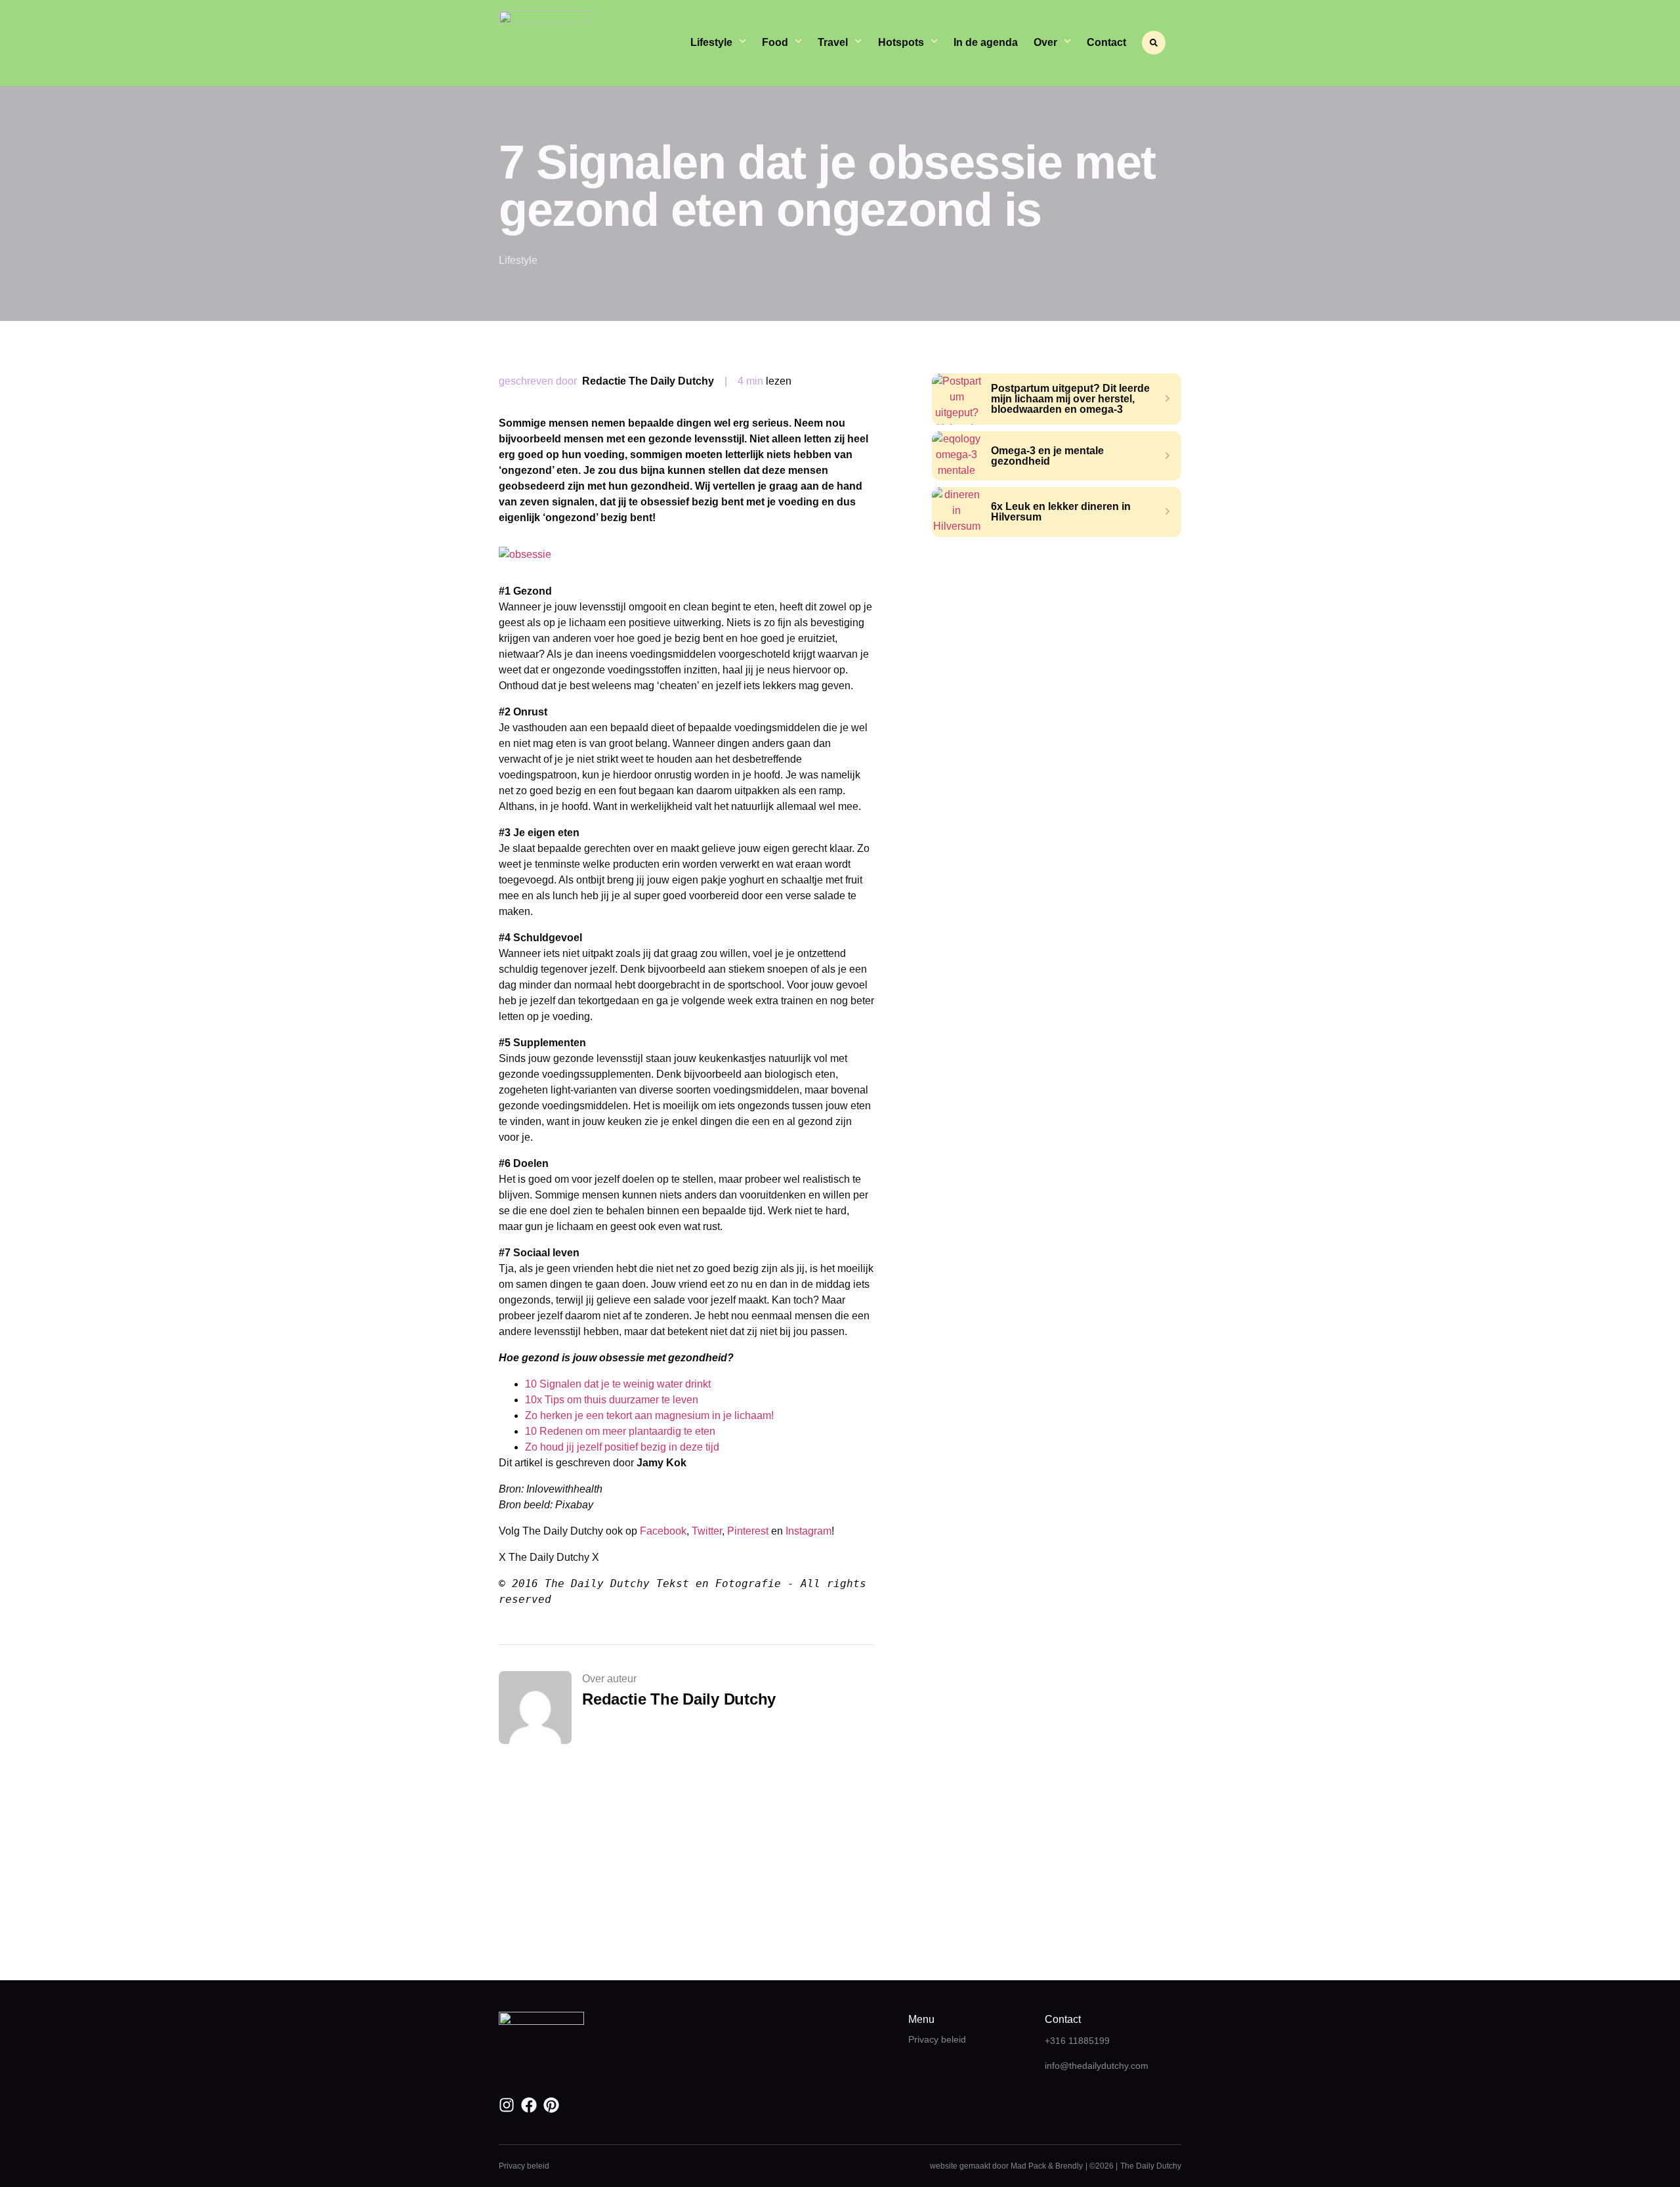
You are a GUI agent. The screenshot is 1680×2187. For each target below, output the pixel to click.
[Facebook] (529, 2105)
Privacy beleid (937, 2039)
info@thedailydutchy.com (1097, 2066)
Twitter (707, 1531)
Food (775, 42)
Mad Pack (1028, 2166)
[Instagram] (507, 2105)
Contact (1106, 42)
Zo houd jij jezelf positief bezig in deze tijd (622, 1447)
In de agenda (986, 42)
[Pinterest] (551, 2105)
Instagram (808, 1531)
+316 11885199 (1077, 2041)
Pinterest (749, 1531)
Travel (833, 42)
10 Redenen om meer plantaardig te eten (620, 1431)
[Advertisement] (1057, 655)
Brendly (1069, 2166)
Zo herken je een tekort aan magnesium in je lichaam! (649, 1415)
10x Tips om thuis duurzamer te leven (612, 1400)
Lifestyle (711, 42)
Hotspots (901, 42)
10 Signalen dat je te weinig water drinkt (618, 1384)
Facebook (663, 1531)
